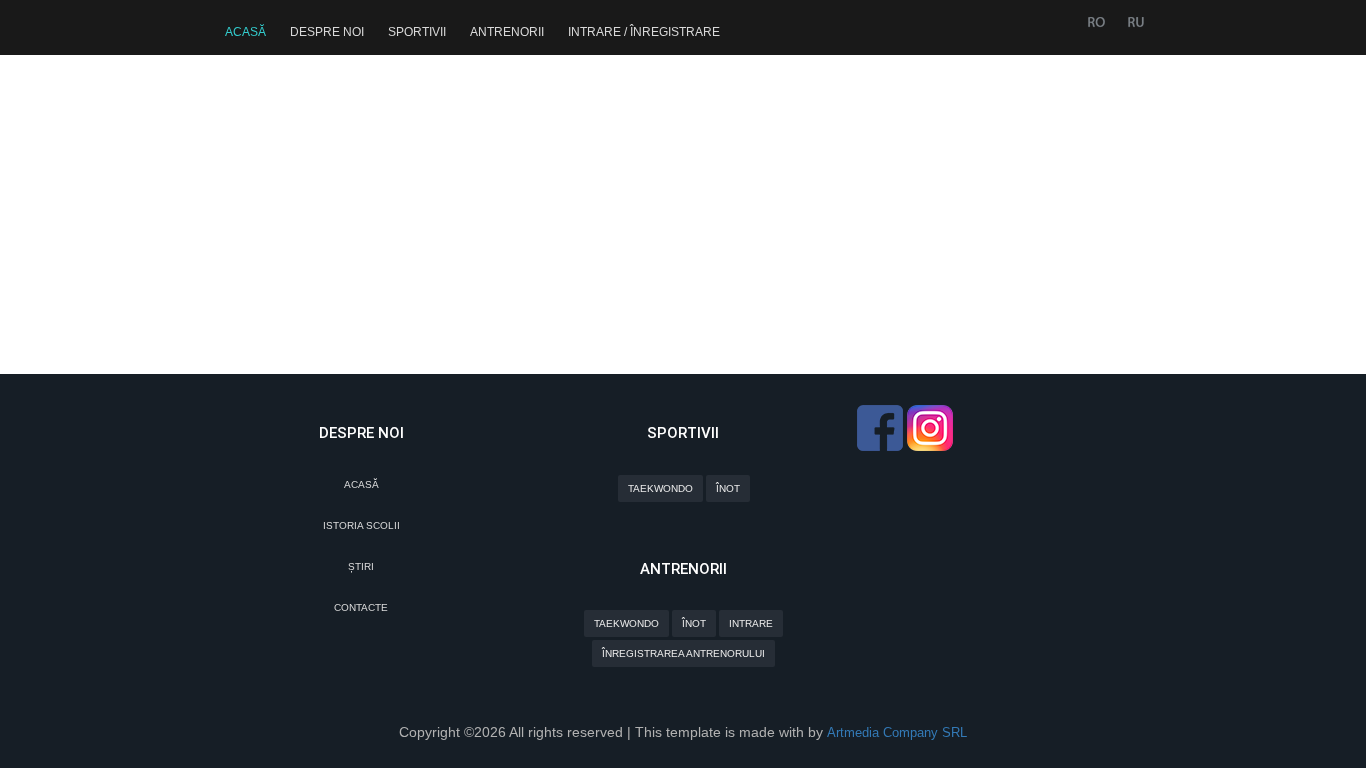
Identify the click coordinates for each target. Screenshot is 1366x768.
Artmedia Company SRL (897, 732)
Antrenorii (507, 32)
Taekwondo (660, 488)
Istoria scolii (361, 525)
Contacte (361, 607)
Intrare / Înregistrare (644, 32)
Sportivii (417, 32)
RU (1134, 22)
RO (1096, 22)
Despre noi (327, 32)
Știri (361, 566)
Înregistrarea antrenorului (683, 653)
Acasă (245, 32)
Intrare (751, 623)
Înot (728, 488)
